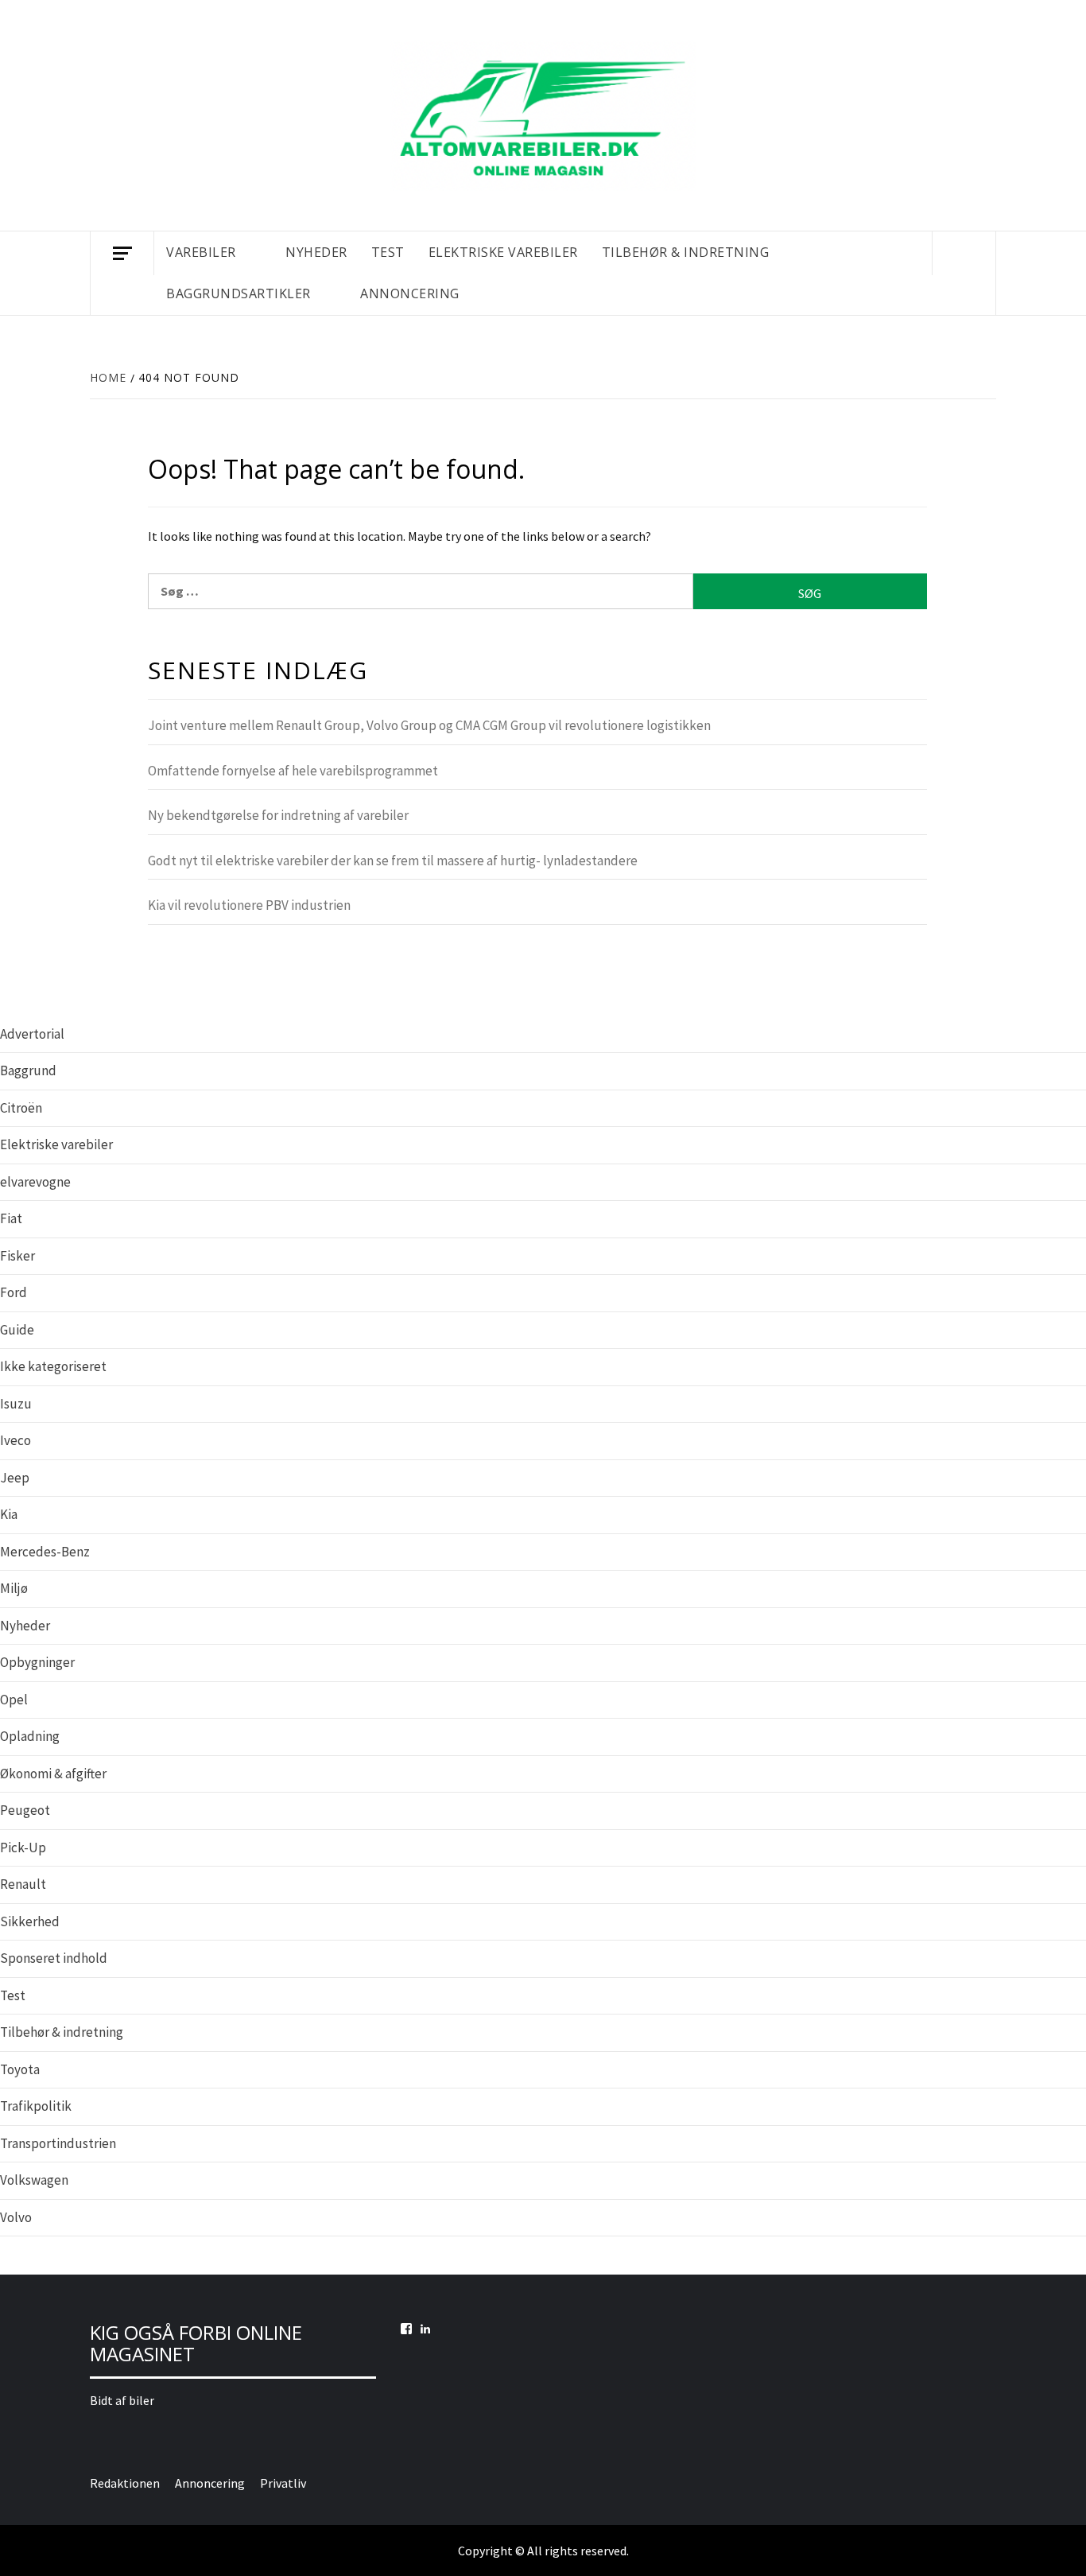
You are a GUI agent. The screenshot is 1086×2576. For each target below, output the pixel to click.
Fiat (11, 1218)
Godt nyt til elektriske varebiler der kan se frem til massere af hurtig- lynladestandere (393, 861)
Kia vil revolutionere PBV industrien (249, 905)
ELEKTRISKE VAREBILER (503, 252)
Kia (9, 1514)
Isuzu (16, 1404)
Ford (14, 1292)
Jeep (15, 1478)
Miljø (14, 1588)
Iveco (16, 1440)
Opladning (30, 1736)
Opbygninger (37, 1662)
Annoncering (410, 293)
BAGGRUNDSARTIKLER (239, 293)
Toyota (20, 2069)
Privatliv (283, 2483)
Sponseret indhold (54, 1958)
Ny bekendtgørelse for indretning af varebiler (278, 815)
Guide (17, 1330)
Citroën (21, 1108)
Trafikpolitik (36, 2106)
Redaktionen (125, 2483)
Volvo (16, 2217)
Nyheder (25, 1626)
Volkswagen (34, 2180)
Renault (23, 1884)
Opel (14, 1700)
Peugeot (25, 1810)
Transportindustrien (58, 2143)
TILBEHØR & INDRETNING (686, 252)
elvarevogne (35, 1182)
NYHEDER (316, 252)
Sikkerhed (30, 1921)
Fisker (17, 1256)
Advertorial (32, 1034)
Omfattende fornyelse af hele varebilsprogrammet (293, 771)
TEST (388, 252)
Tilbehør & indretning (62, 2032)
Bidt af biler (122, 2400)
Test (13, 1995)
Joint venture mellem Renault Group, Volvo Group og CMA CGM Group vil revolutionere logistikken (429, 725)
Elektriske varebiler (56, 1144)
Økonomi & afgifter (53, 1774)
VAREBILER (201, 252)
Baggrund (28, 1070)
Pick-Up (23, 1847)
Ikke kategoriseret (53, 1366)
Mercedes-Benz (45, 1552)
